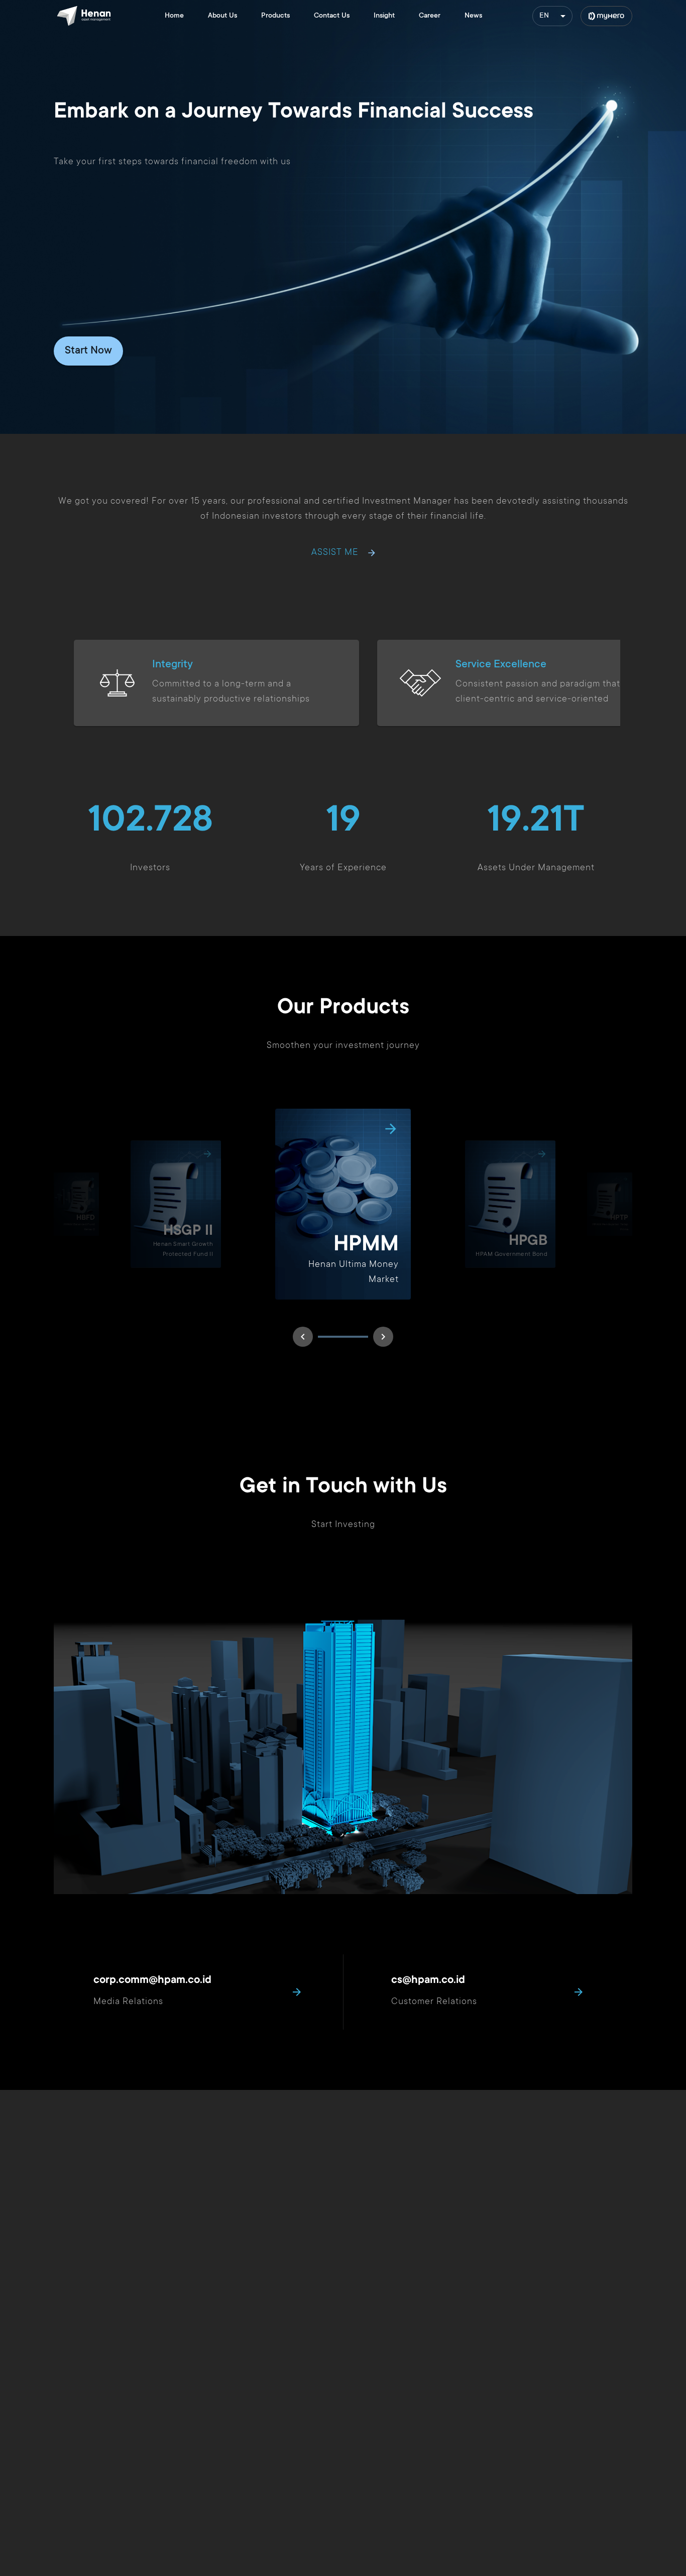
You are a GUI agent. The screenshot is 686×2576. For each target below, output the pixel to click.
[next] (383, 1337)
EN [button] (544, 16)
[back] (303, 1337)
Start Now (88, 351)
